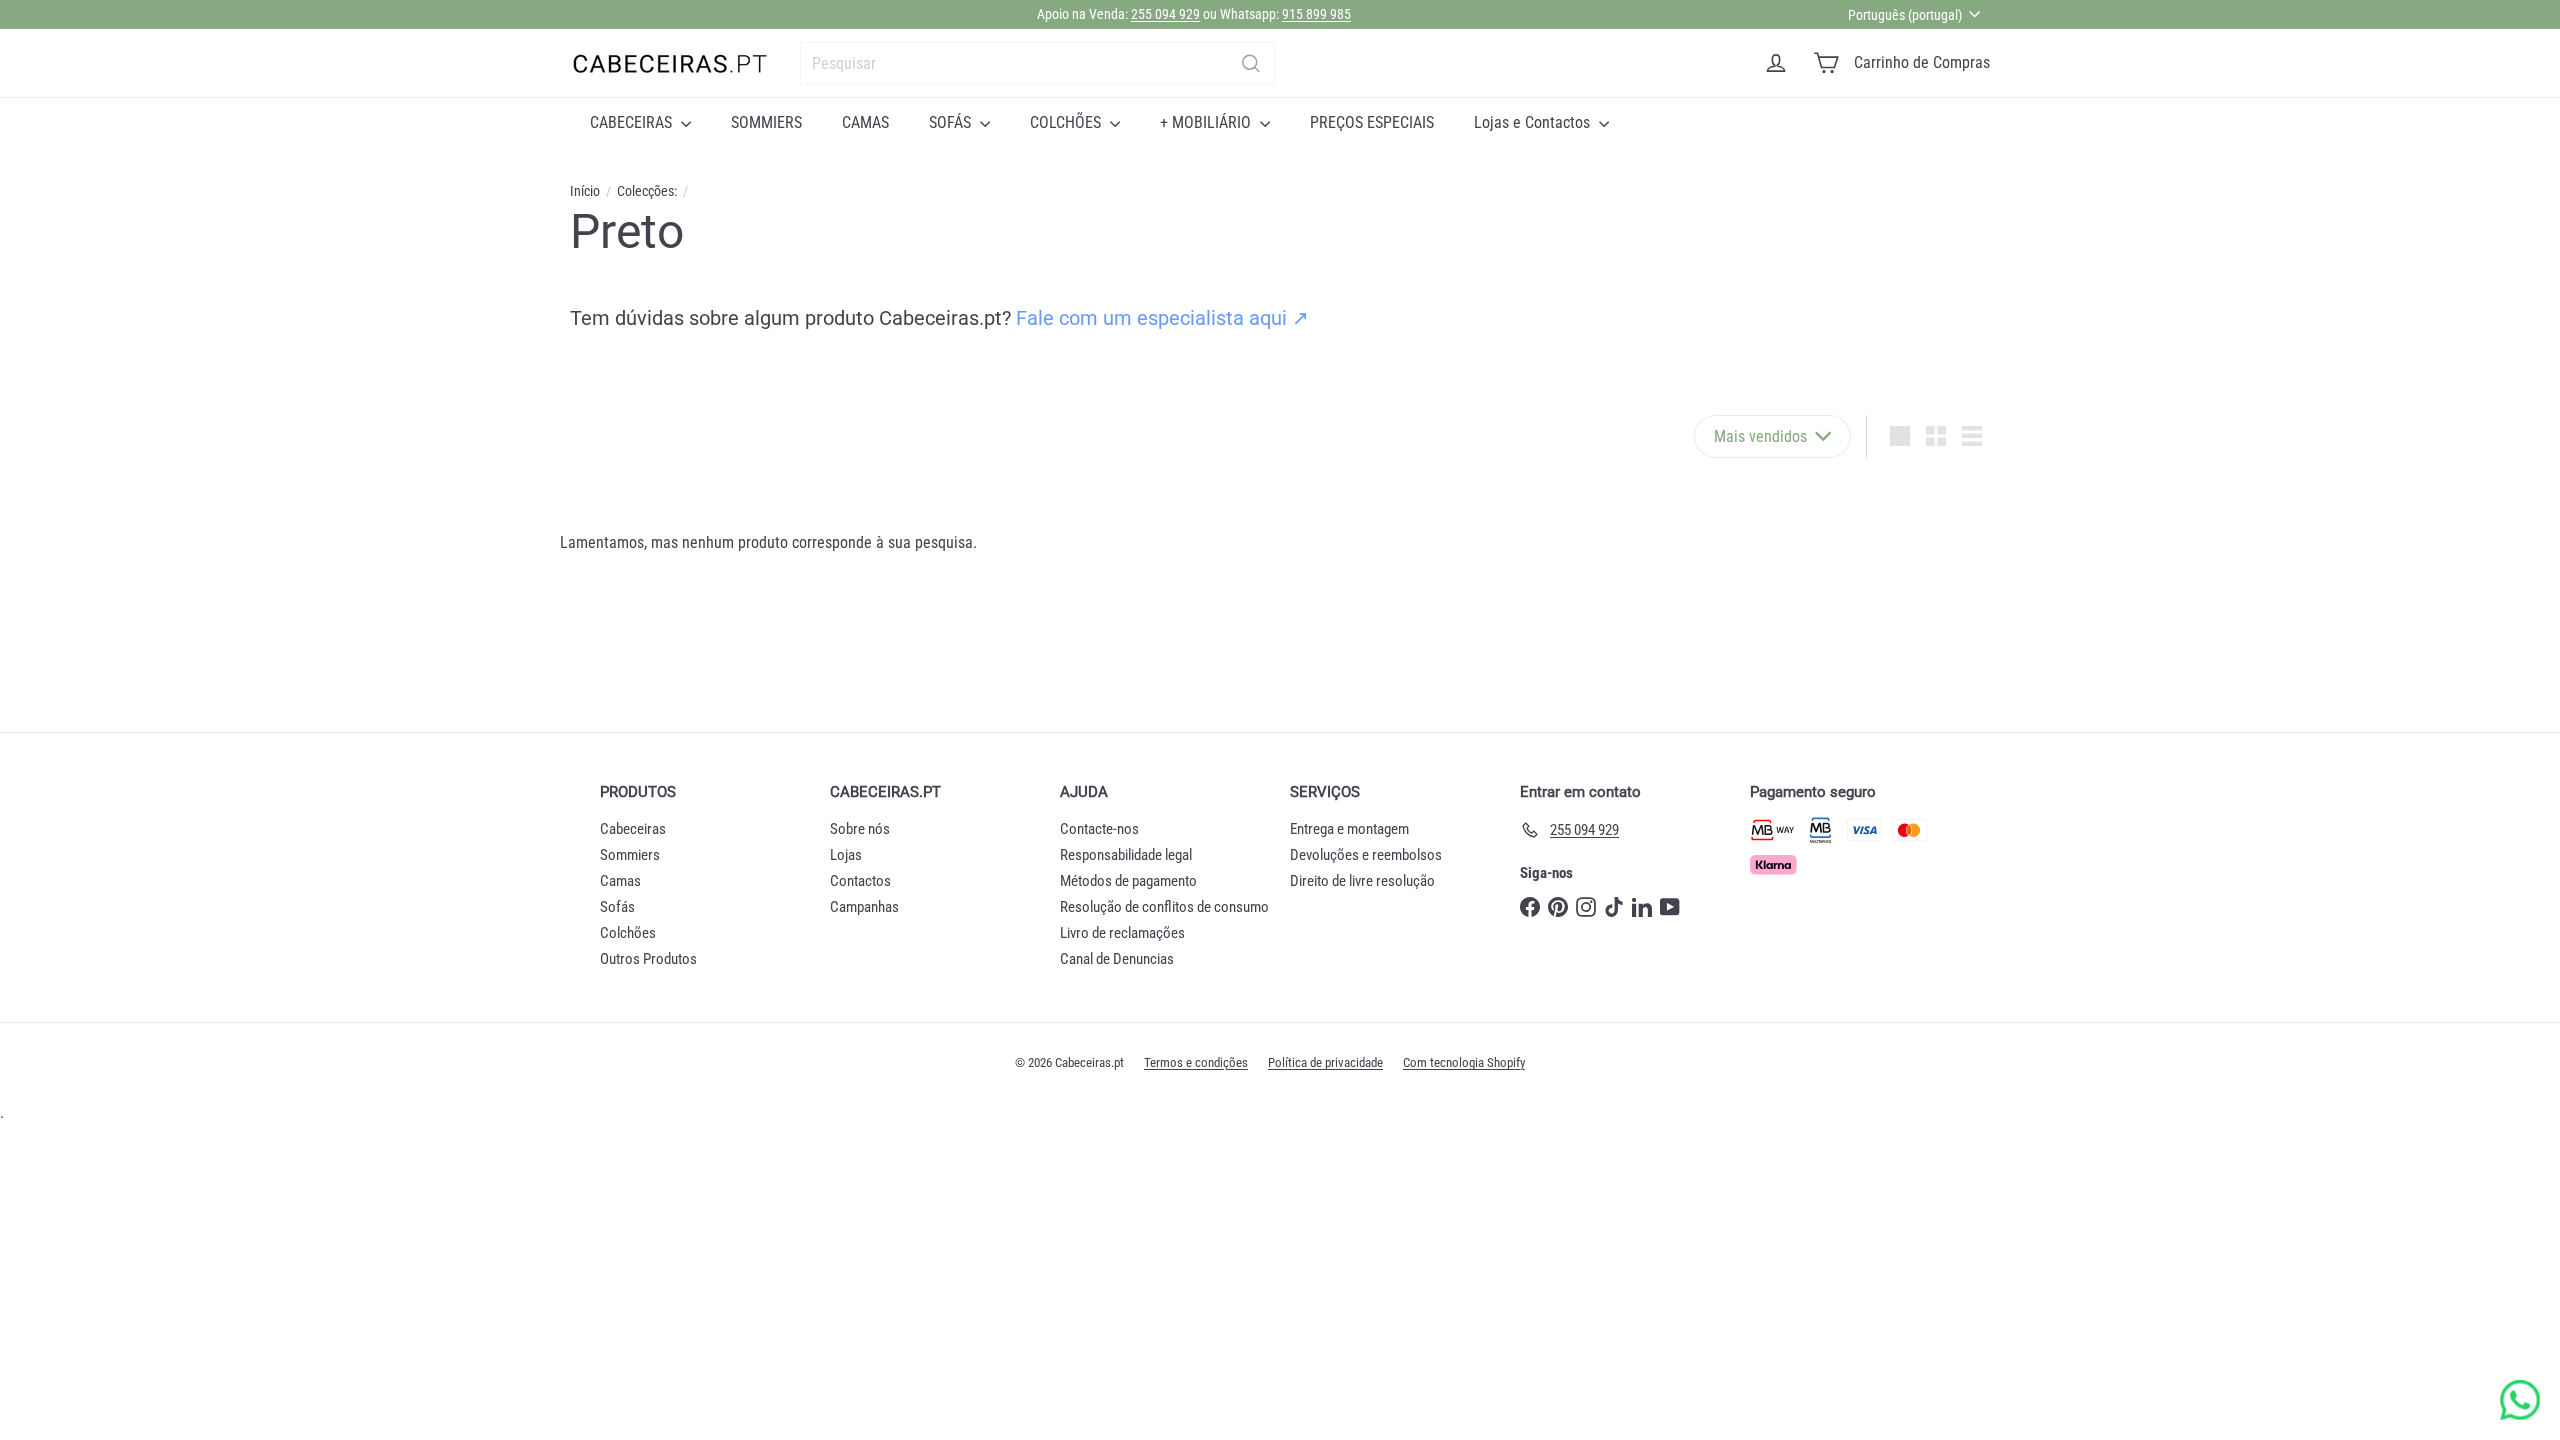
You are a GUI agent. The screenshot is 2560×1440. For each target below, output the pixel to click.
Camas (620, 881)
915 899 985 (1316, 14)
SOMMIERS (766, 122)
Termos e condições (1196, 1062)
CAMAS (865, 122)
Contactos (860, 881)
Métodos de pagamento (1128, 881)
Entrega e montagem (1349, 829)
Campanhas (864, 907)
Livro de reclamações (1122, 933)
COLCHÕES (1067, 122)
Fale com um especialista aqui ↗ (1162, 318)
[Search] (1251, 63)
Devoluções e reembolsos (1366, 855)
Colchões (628, 933)
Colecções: (647, 191)
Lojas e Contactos (1534, 122)
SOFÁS (952, 122)
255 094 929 (1165, 14)
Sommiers (630, 855)
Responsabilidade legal (1126, 855)
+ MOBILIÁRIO (1207, 122)
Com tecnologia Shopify (1464, 1062)
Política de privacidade (1325, 1062)
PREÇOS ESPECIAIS (1372, 122)
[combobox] (1037, 63)
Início (585, 191)
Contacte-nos (1099, 829)
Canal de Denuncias (1117, 959)
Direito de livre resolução (1362, 881)
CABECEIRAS (633, 122)
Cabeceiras (633, 829)
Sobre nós (860, 829)
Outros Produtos (648, 959)
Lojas (846, 855)
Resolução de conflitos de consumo (1164, 907)
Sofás (617, 907)
